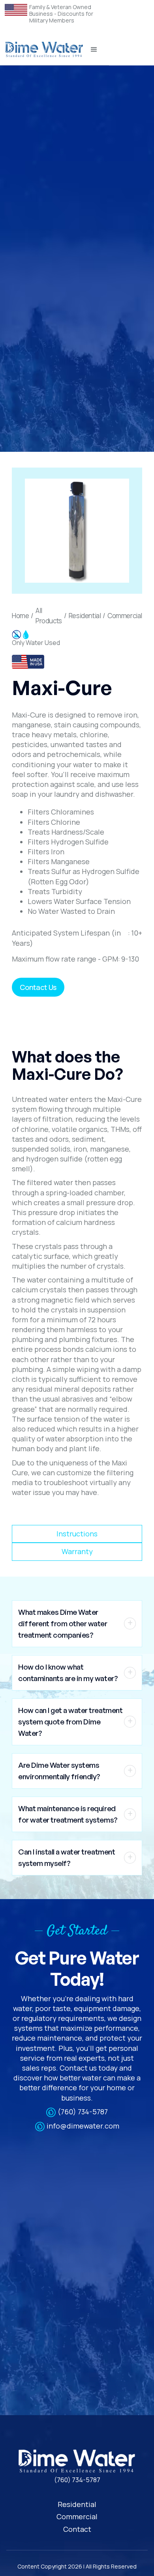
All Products (49, 616)
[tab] (77, 1534)
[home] (44, 50)
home (20, 616)
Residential (85, 616)
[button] (94, 50)
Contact (77, 2529)
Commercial (125, 616)
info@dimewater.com (83, 2126)
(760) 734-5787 (83, 2112)
